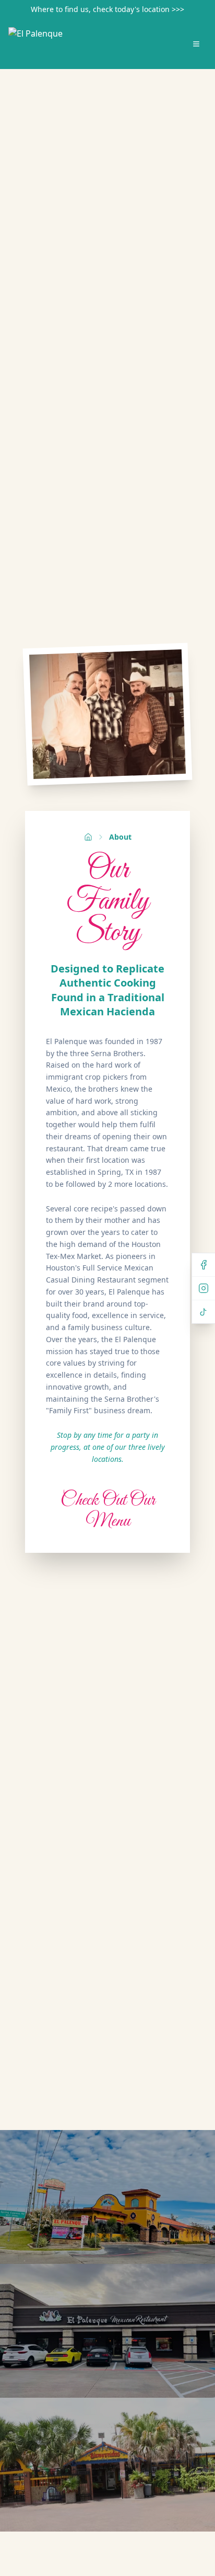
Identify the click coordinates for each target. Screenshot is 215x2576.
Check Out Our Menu (108, 1511)
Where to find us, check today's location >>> (107, 9)
